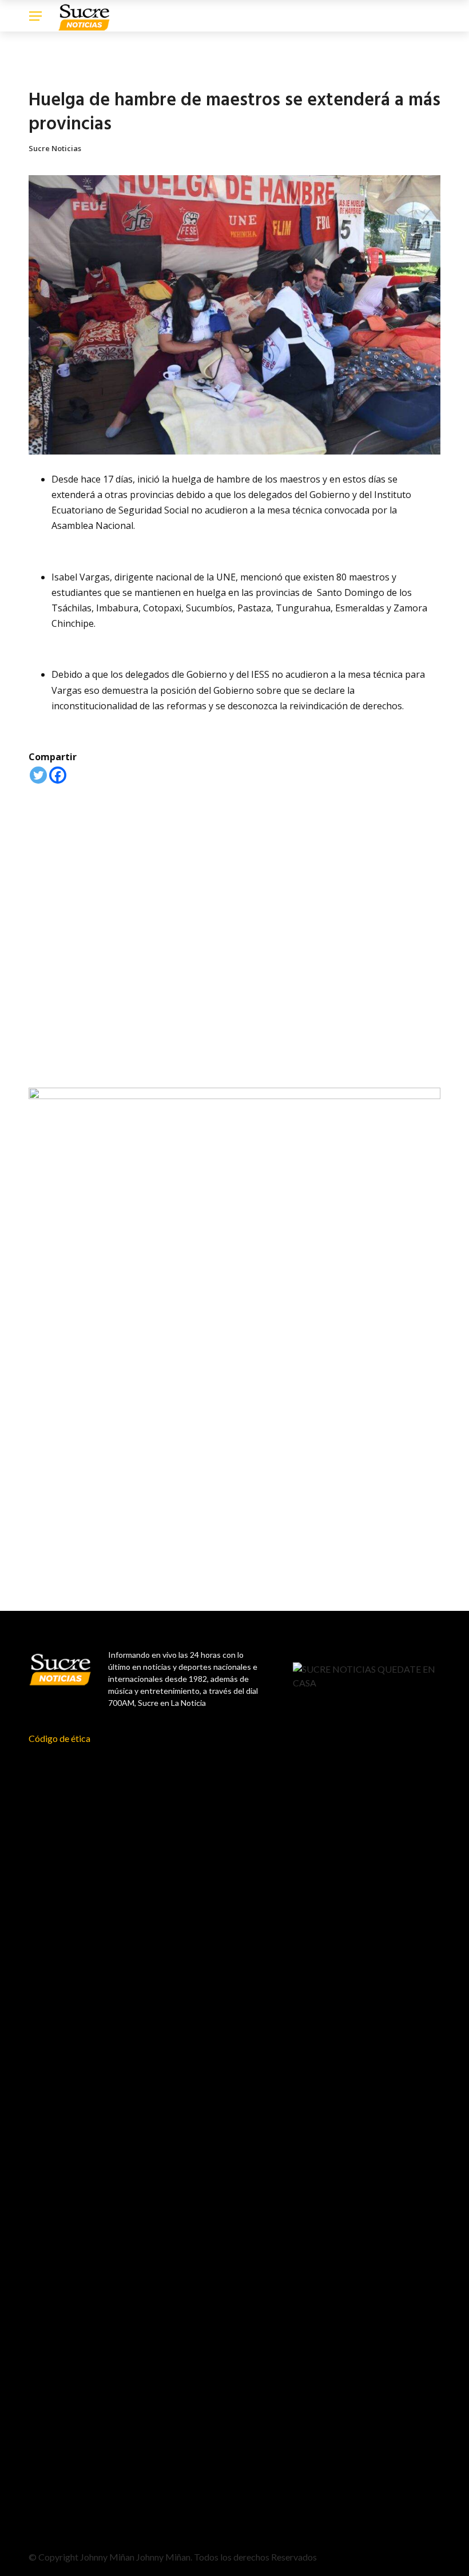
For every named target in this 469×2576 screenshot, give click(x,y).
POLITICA (44, 70)
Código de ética (59, 1738)
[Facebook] (58, 775)
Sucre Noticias (55, 148)
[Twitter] (38, 775)
